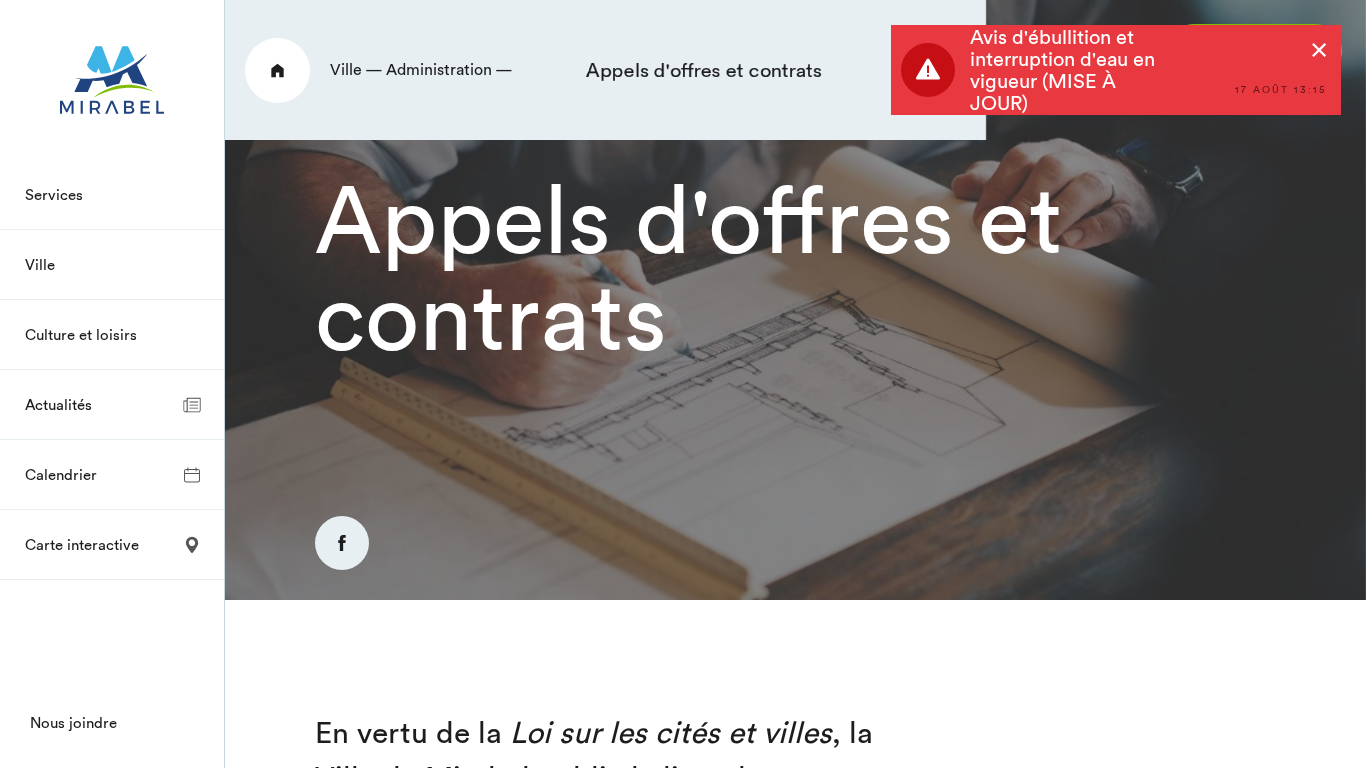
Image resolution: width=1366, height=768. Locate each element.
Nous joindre (73, 722)
